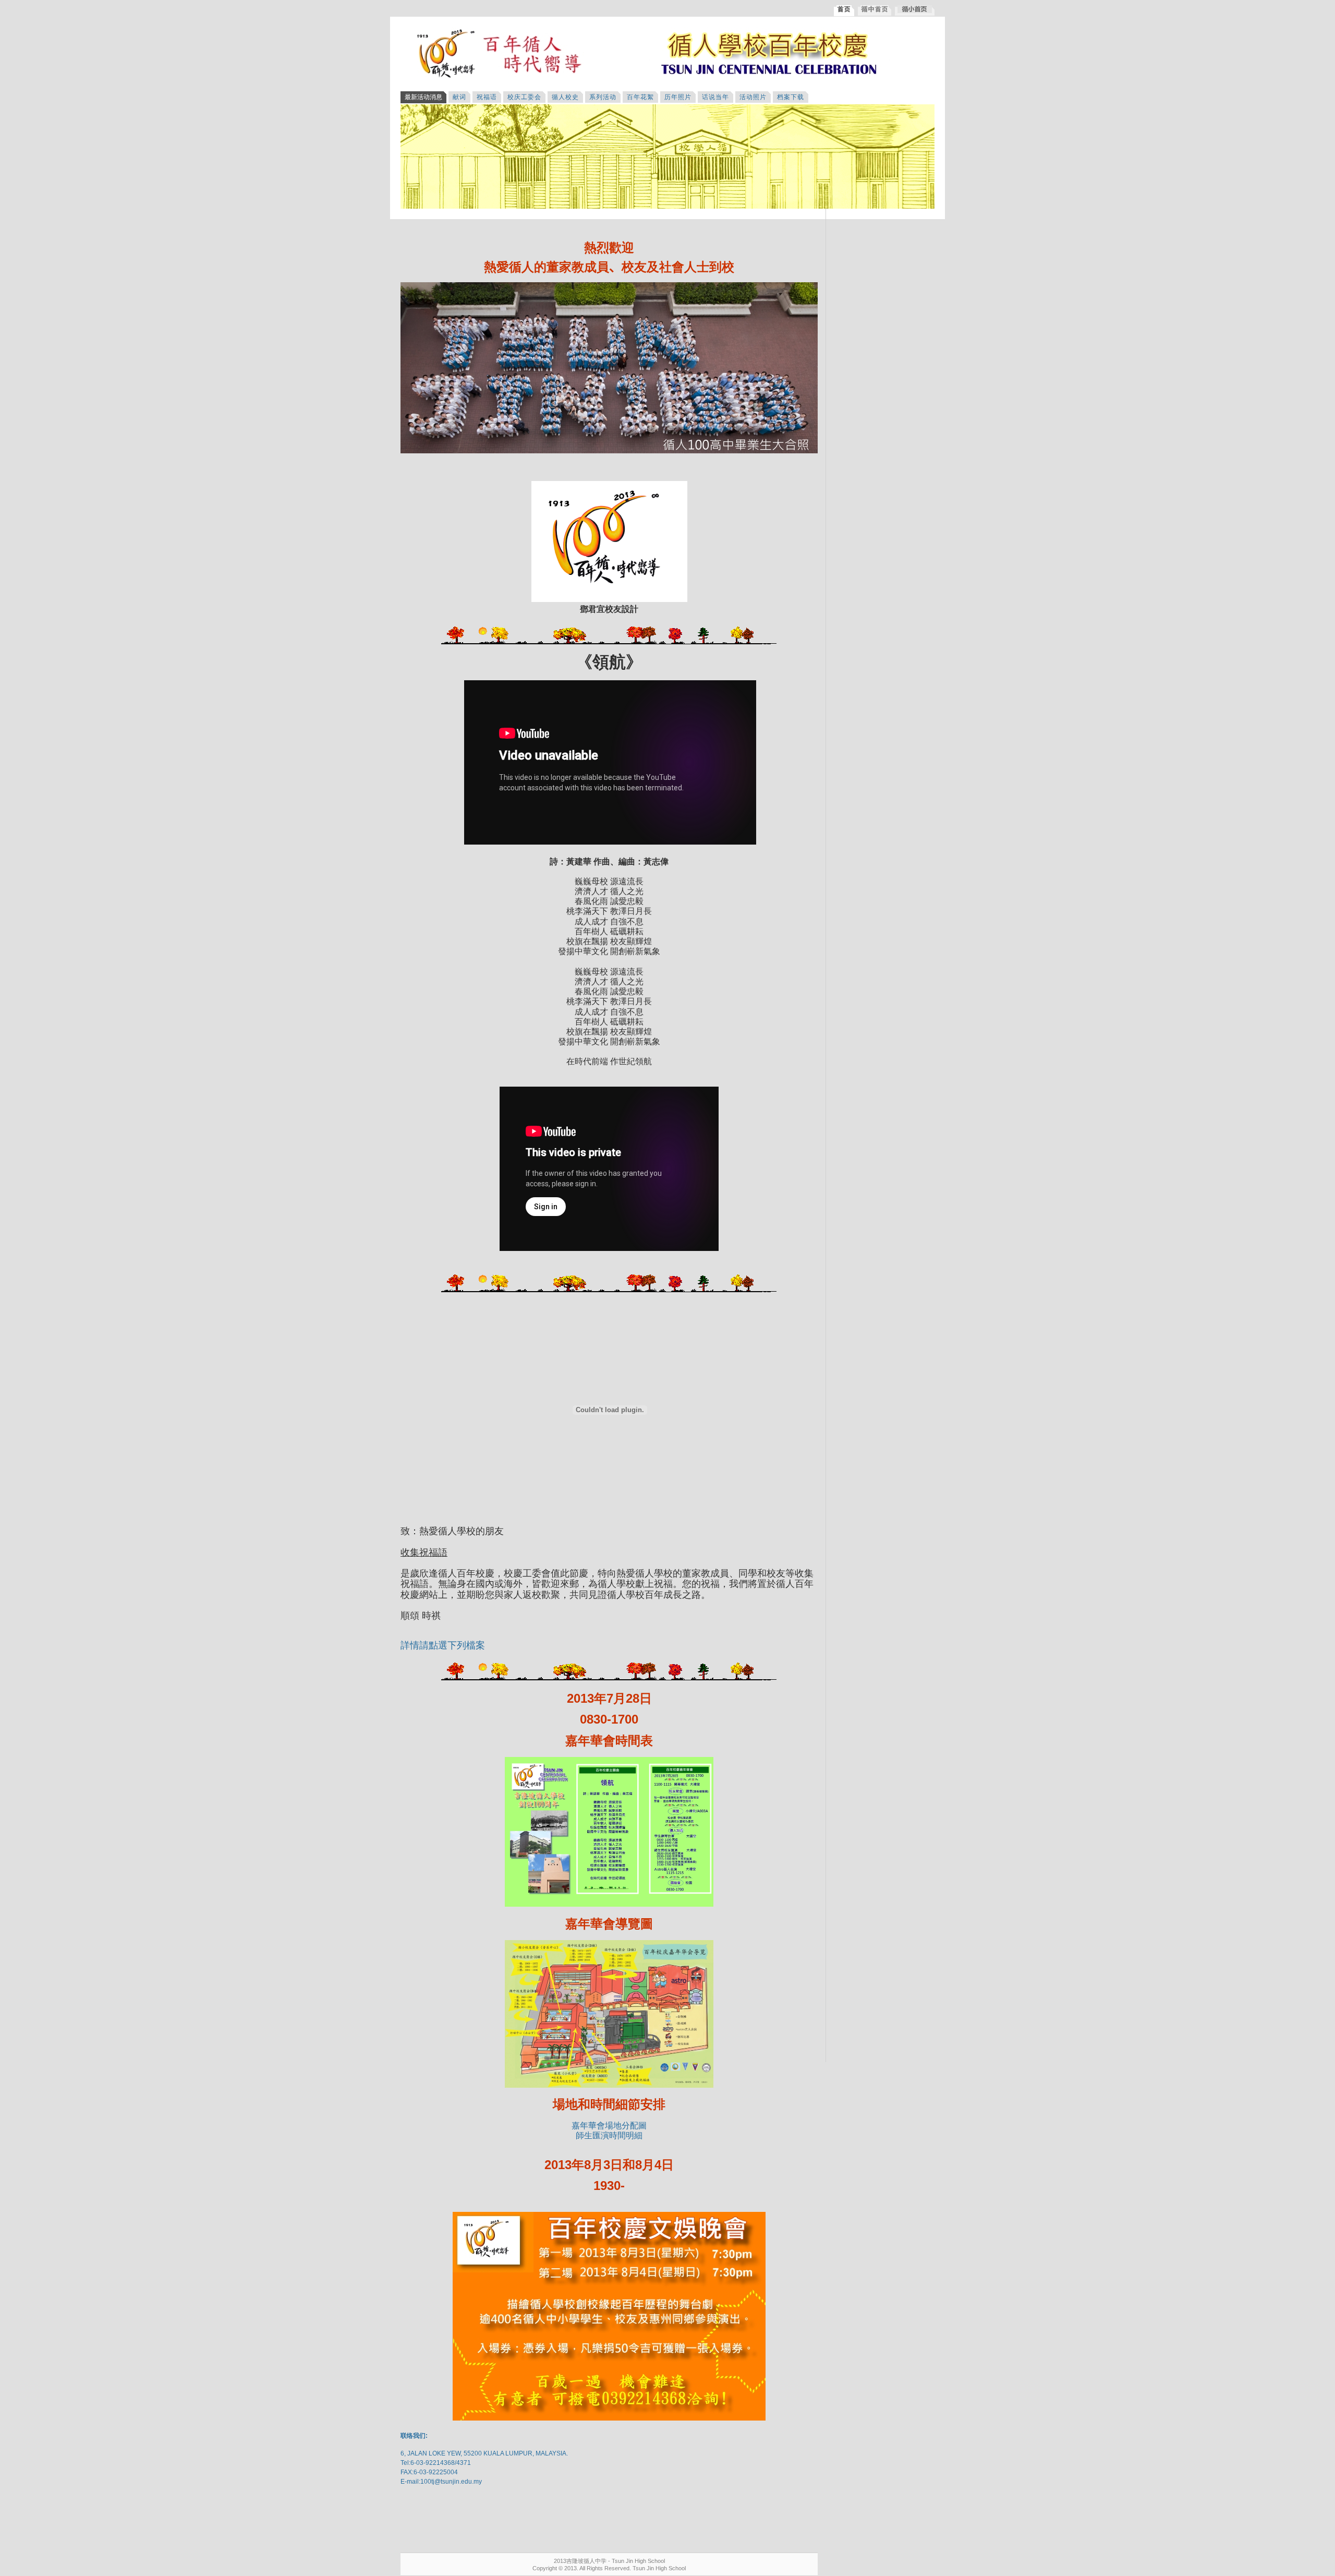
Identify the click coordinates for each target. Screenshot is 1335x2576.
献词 (459, 97)
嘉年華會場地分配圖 (609, 2126)
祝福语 (487, 97)
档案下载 (791, 97)
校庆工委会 (524, 97)
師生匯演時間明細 (609, 2135)
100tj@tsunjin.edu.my (451, 2482)
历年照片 (678, 97)
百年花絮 (640, 97)
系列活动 (603, 97)
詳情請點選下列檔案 (443, 1645)
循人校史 (565, 97)
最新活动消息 (423, 97)
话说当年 (715, 97)
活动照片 (753, 97)
